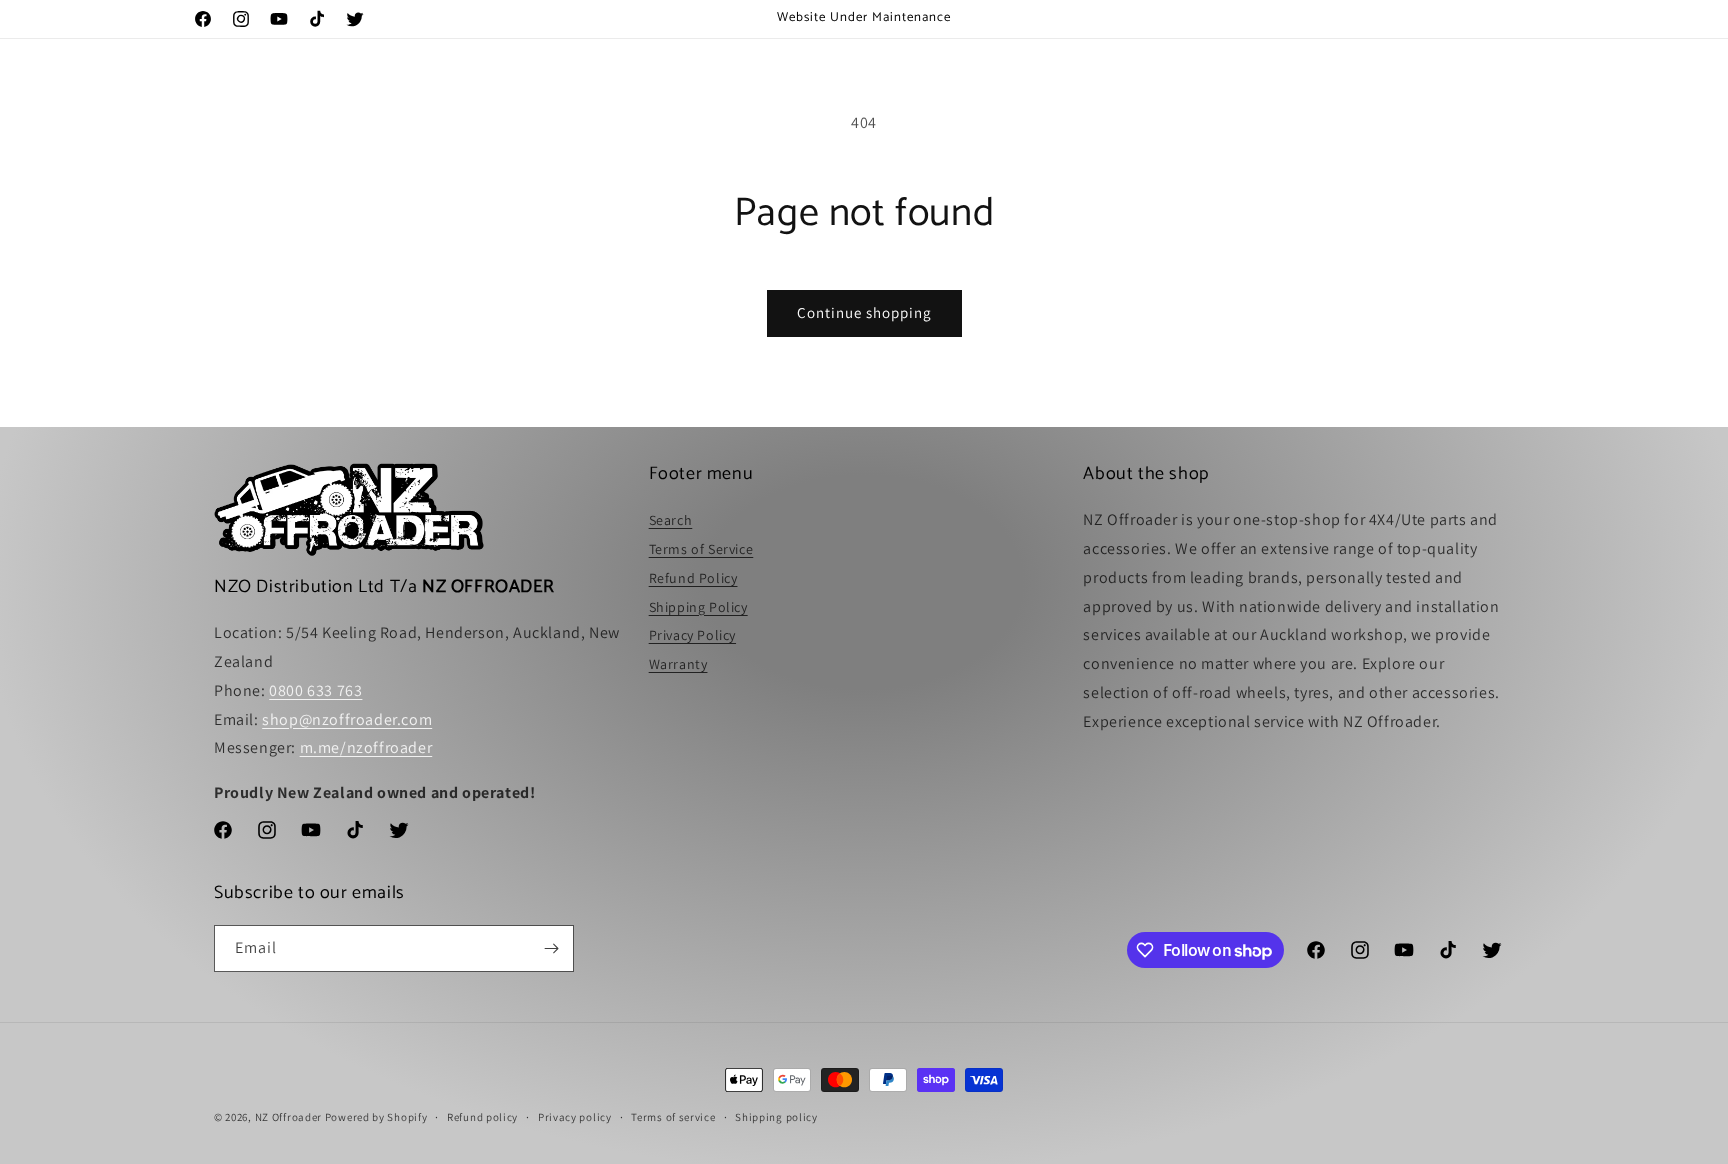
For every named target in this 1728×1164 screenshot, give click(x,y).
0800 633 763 (315, 690)
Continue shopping (864, 312)
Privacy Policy (692, 635)
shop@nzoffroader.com (347, 719)
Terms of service (673, 1117)
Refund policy (482, 1117)
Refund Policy (693, 578)
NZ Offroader (288, 1117)
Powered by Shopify (376, 1117)
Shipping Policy (698, 607)
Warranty (678, 664)
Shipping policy (776, 1117)
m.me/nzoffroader (366, 747)
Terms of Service (701, 549)
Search (671, 520)
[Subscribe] (551, 948)
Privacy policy (575, 1117)
